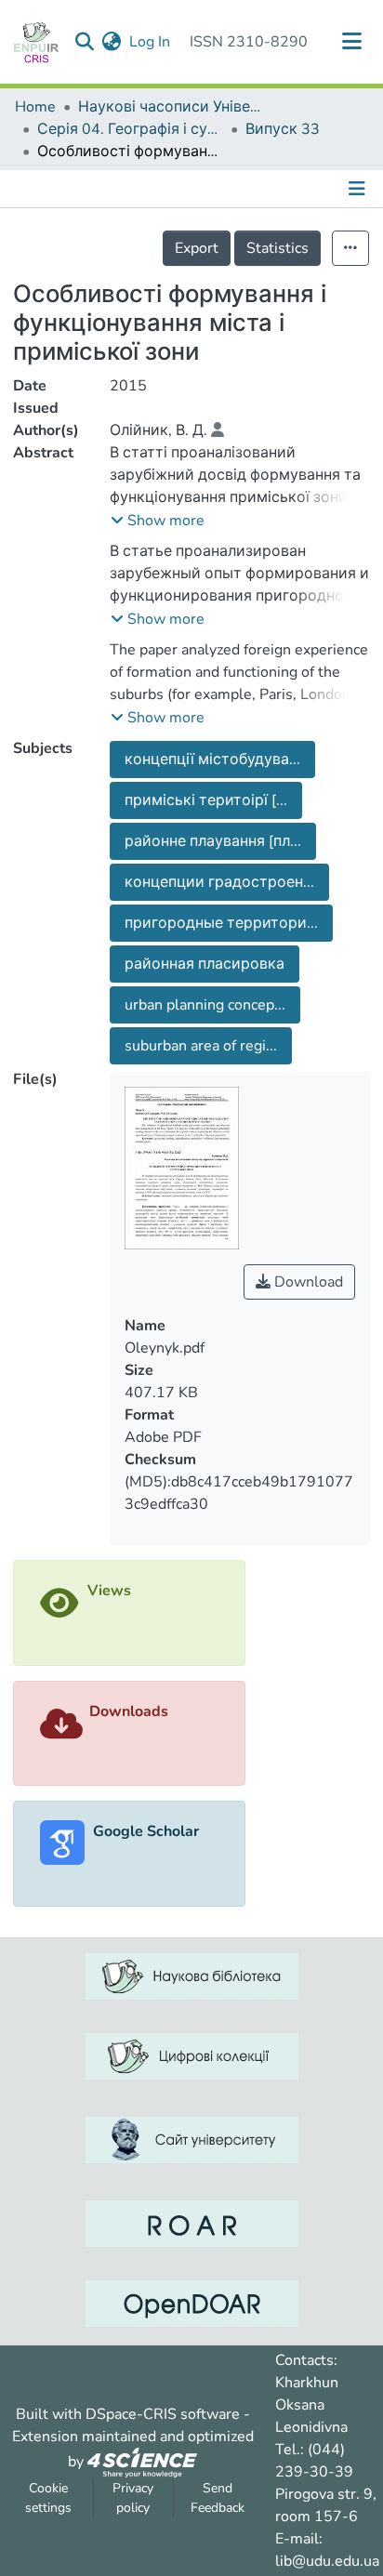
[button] (158, 521)
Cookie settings (48, 2498)
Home (35, 107)
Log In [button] (151, 42)
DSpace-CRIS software (163, 2414)
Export (197, 248)
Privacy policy (133, 2498)
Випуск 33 (283, 129)
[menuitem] (112, 42)
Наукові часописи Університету (171, 107)
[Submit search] (85, 42)
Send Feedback (218, 2498)
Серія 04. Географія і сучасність (130, 129)
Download (307, 1282)
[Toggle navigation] (352, 42)
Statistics (277, 248)
